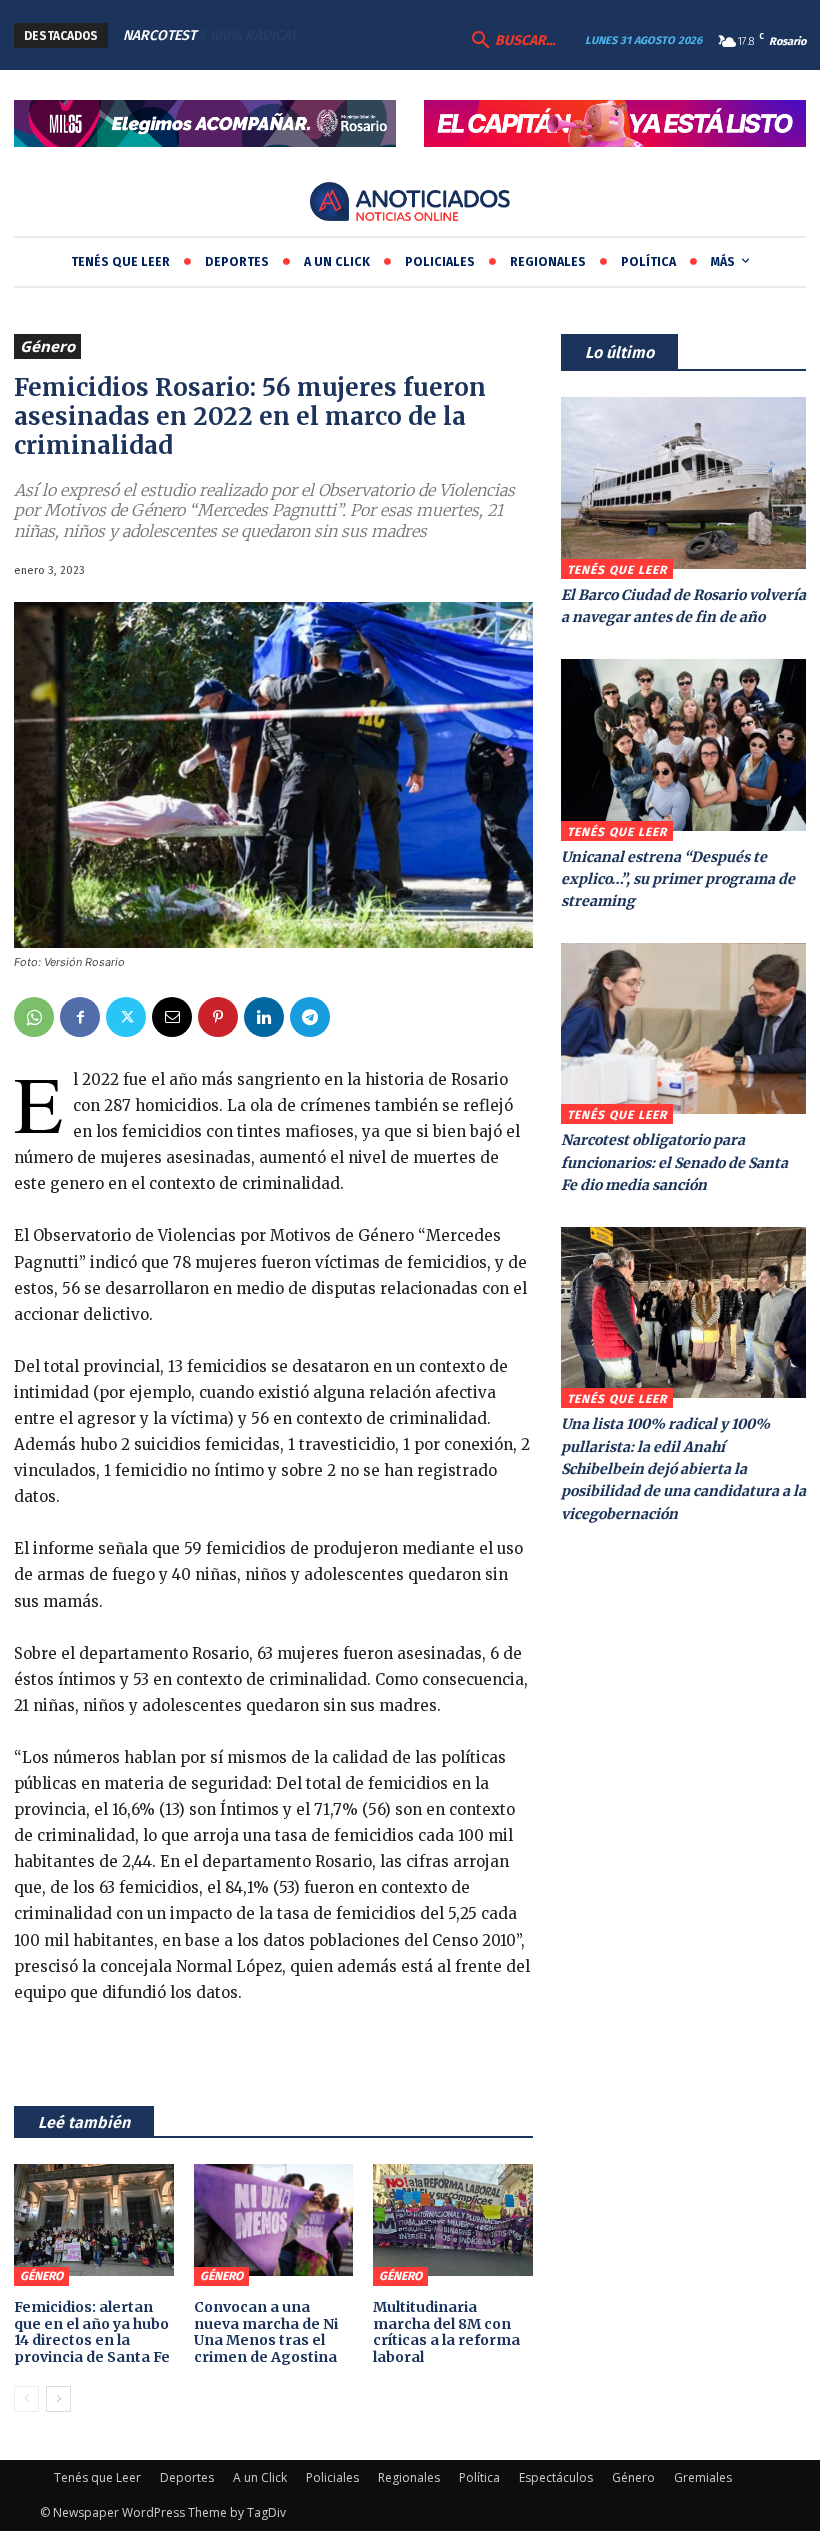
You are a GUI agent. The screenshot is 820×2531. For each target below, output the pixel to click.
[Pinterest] (218, 1017)
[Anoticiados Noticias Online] (410, 203)
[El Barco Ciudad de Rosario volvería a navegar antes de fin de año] (683, 483)
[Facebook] (80, 1017)
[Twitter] (126, 1017)
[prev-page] (26, 2399)
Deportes (187, 2477)
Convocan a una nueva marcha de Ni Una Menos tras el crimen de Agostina (266, 2332)
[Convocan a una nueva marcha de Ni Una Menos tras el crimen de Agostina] (274, 2220)
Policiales (332, 2477)
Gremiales (703, 2477)
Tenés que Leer (617, 570)
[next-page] (58, 2399)
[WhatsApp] (34, 1017)
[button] (511, 41)
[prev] (345, 35)
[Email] (172, 1017)
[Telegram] (310, 1017)
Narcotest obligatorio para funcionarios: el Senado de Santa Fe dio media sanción (674, 1162)
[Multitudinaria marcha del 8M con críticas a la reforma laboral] (453, 2220)
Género (47, 346)
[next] (377, 35)
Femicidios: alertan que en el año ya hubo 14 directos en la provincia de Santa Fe (92, 2332)
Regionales (409, 2477)
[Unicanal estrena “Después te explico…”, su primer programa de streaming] (683, 745)
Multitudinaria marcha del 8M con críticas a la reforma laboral (446, 2332)
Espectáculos (556, 2477)
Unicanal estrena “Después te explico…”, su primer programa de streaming (678, 879)
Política (479, 2477)
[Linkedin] (264, 1017)
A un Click (260, 2477)
